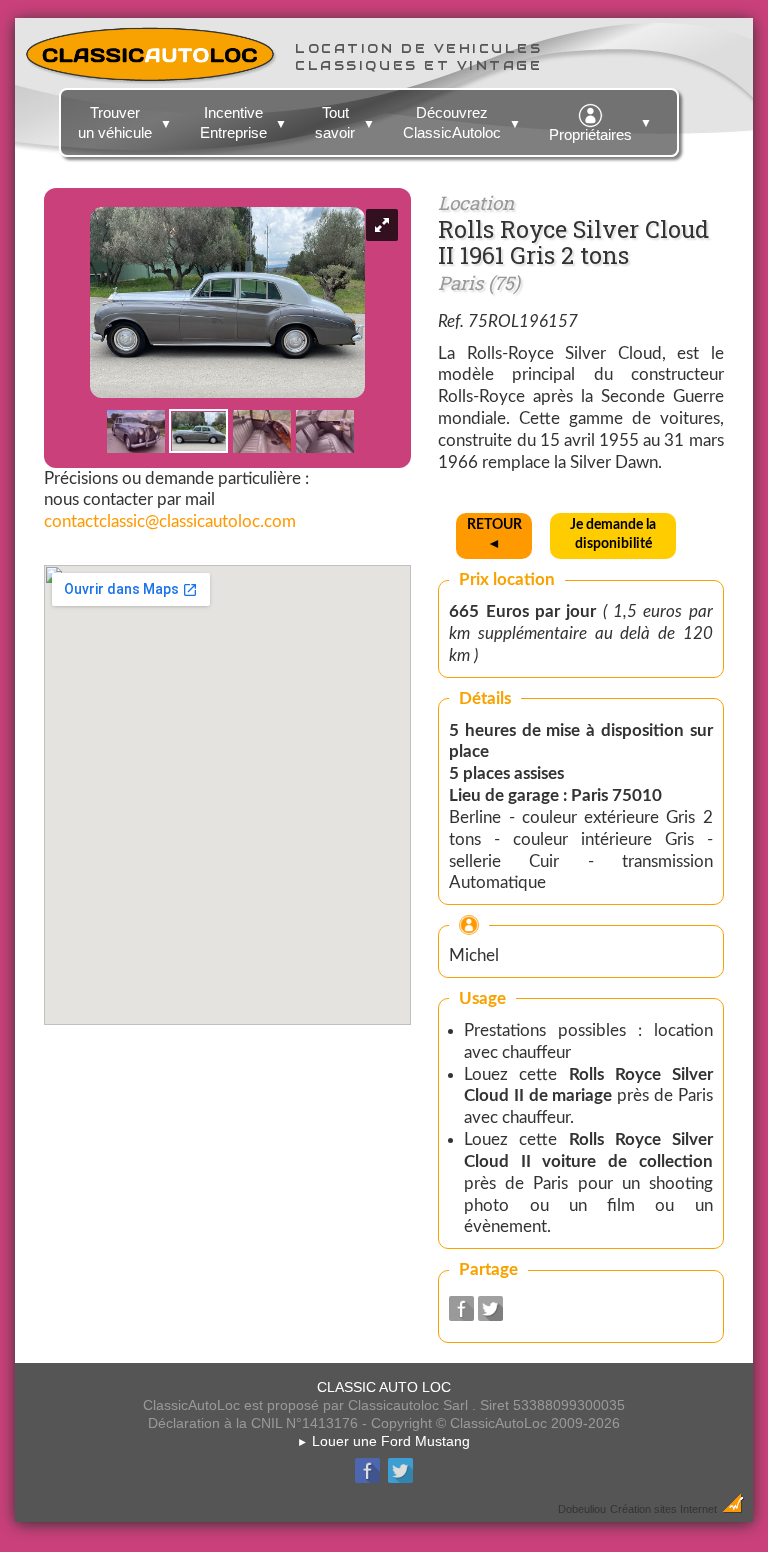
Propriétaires (600, 129)
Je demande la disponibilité (613, 534)
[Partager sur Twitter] (490, 1315)
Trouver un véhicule (125, 122)
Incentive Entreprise (243, 122)
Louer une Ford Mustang (383, 1441)
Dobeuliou (582, 1509)
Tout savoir (345, 122)
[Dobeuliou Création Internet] (733, 1508)
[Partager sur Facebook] (461, 1315)
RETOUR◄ (494, 534)
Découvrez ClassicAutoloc (462, 122)
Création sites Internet (663, 1509)
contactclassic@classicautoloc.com (170, 521)
